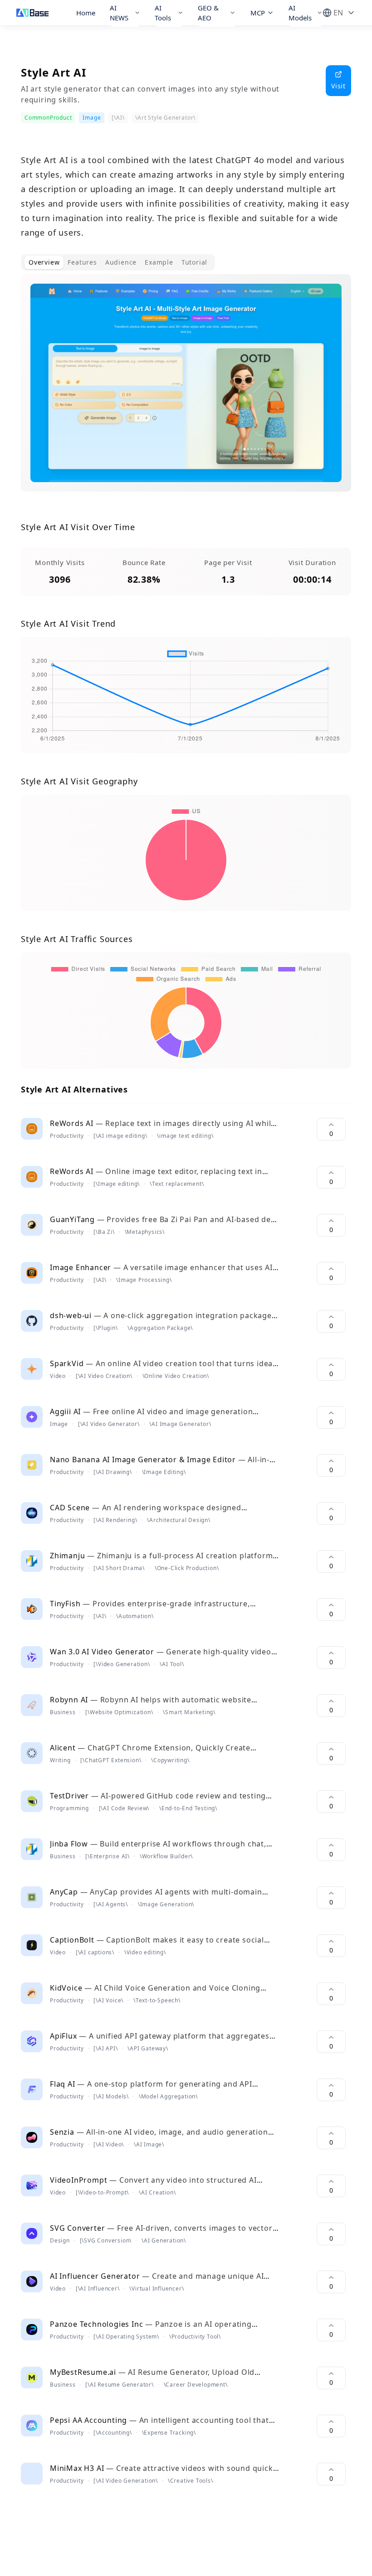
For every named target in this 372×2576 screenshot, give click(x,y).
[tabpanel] (186, 390)
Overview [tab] (44, 262)
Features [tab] (82, 262)
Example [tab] (159, 262)
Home (86, 13)
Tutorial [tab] (194, 262)
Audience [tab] (121, 262)
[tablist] (118, 262)
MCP (258, 13)
